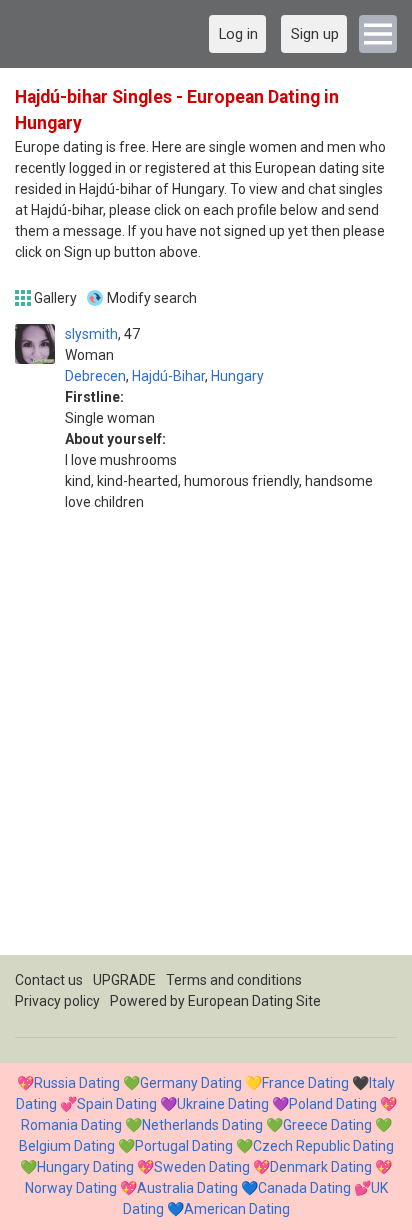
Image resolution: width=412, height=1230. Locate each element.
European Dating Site (254, 1001)
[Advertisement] (206, 749)
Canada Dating (304, 1188)
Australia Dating (187, 1188)
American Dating (237, 1209)
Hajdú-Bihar (168, 376)
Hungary (237, 376)
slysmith (91, 334)
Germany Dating (191, 1083)
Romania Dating (71, 1125)
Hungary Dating (85, 1167)
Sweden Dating (202, 1167)
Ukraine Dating (223, 1104)
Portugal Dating (184, 1146)
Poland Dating (333, 1104)
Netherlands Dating (202, 1125)
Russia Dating (77, 1083)
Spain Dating (117, 1104)
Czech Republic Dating (323, 1146)
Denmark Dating (321, 1167)
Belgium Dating (67, 1146)
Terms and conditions (234, 980)
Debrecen (95, 376)
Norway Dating (71, 1188)
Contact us (49, 980)
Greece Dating (327, 1125)
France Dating (305, 1083)
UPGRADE (124, 980)
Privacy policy (57, 1001)
